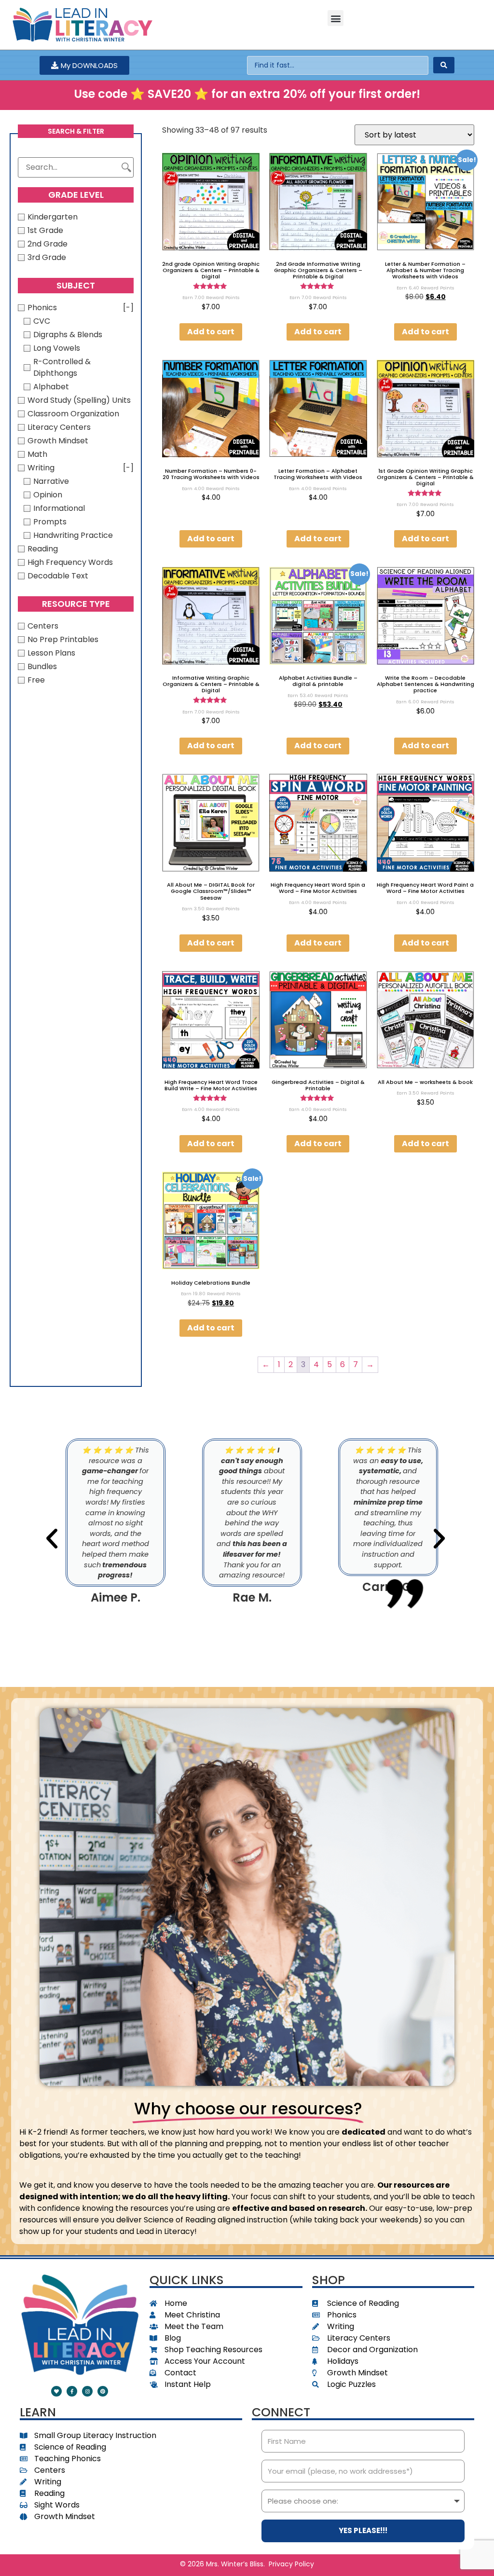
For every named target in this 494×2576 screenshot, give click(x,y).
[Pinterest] (103, 2391)
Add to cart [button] (211, 332)
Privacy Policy (291, 2564)
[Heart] (56, 2391)
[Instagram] (87, 2391)
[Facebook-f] (72, 2391)
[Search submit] (444, 65)
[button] (336, 18)
